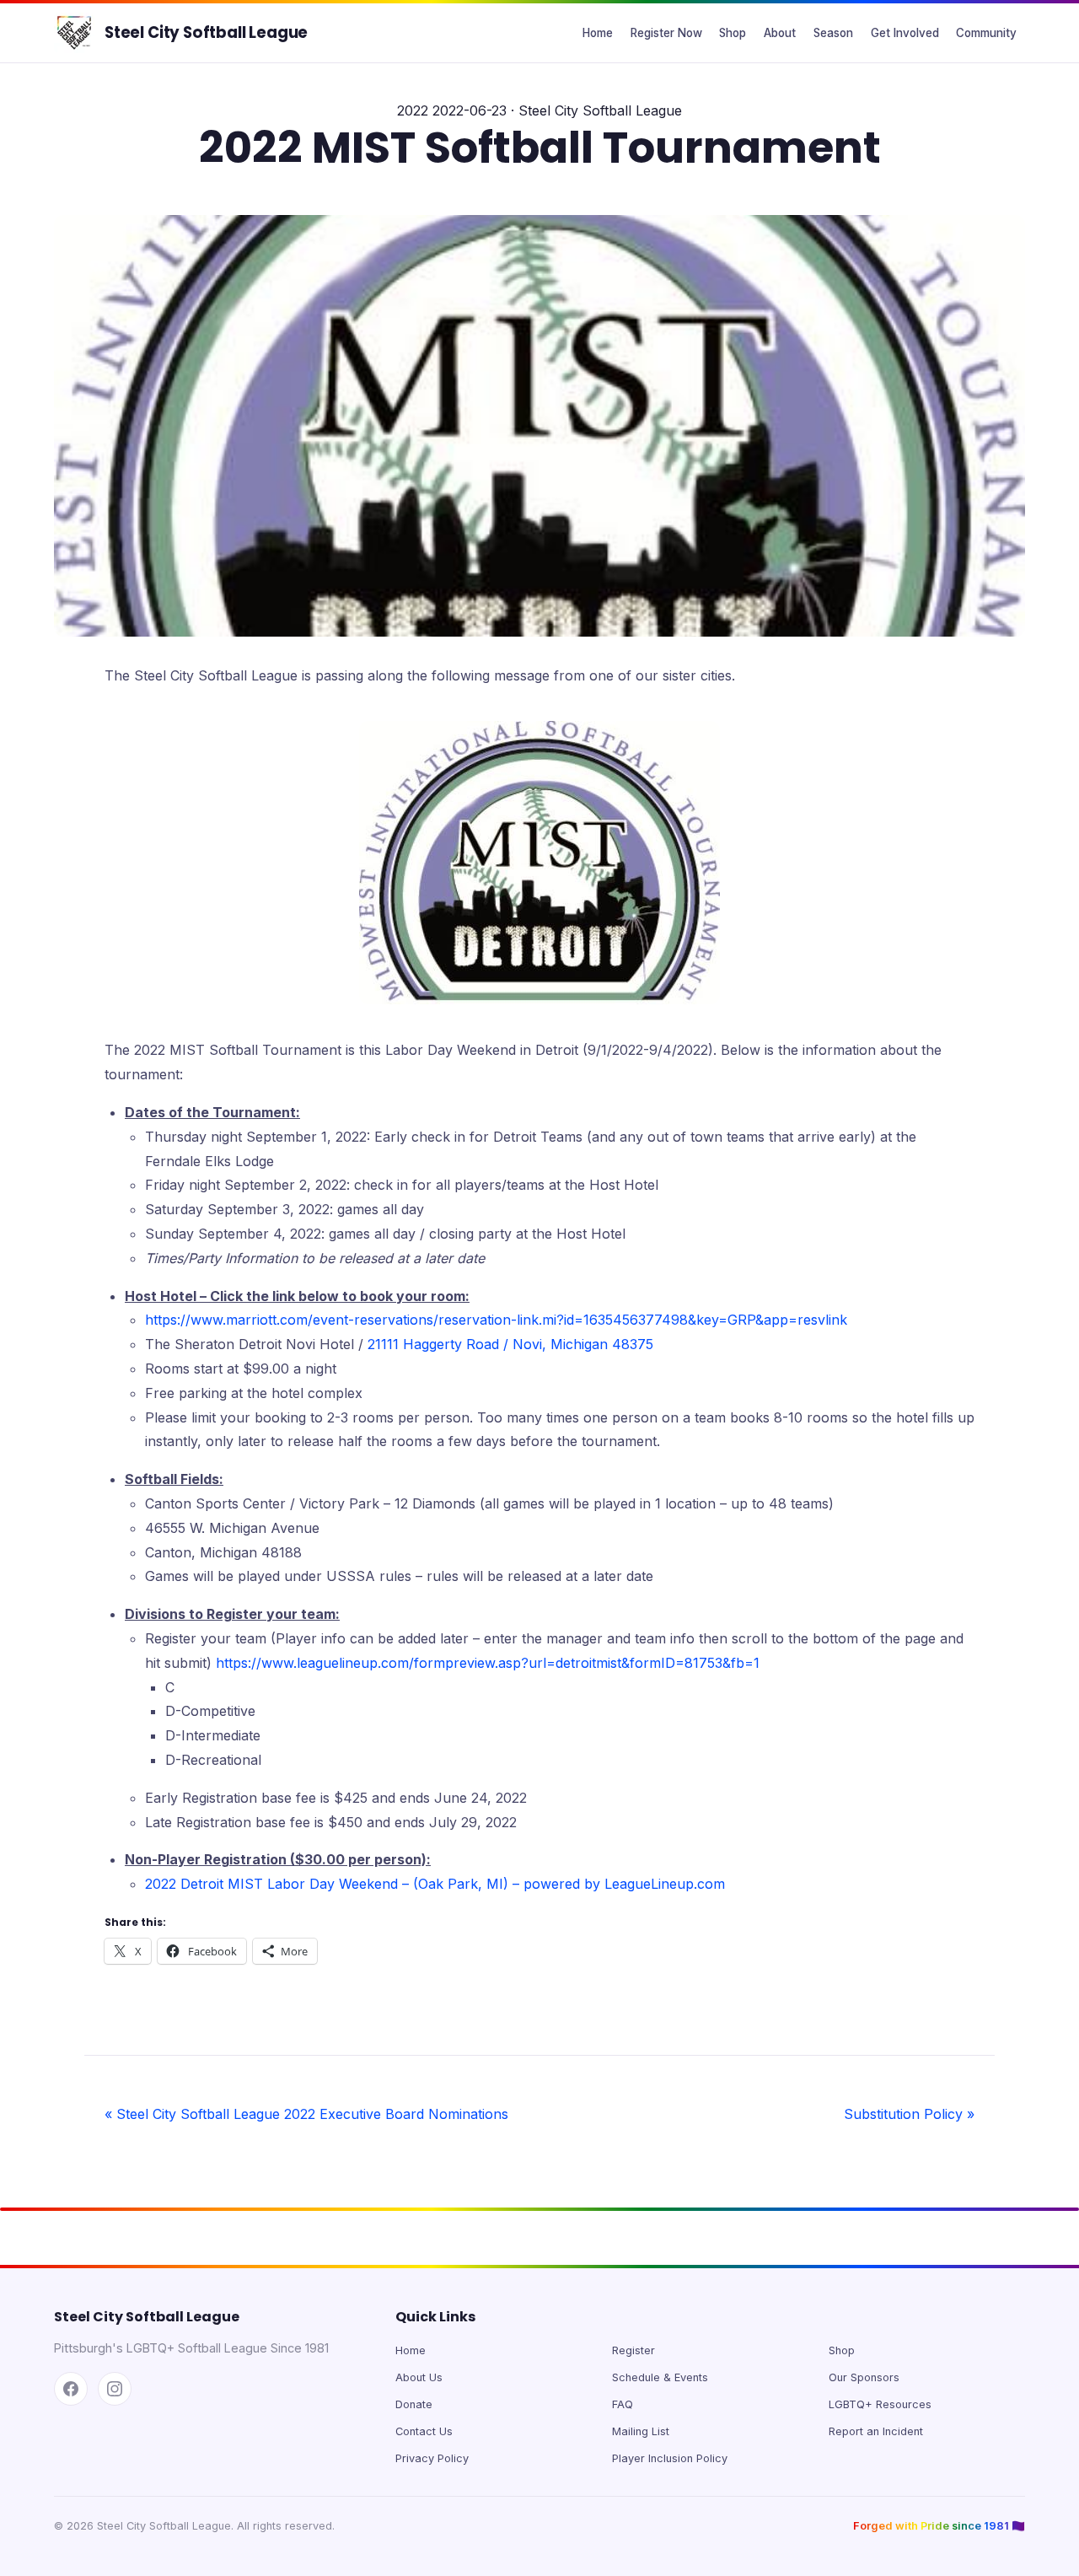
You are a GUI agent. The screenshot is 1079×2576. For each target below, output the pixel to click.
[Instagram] (115, 2389)
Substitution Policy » (909, 2114)
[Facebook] (71, 2389)
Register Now (666, 33)
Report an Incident (876, 2431)
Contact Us (424, 2431)
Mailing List (641, 2431)
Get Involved (905, 33)
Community (986, 33)
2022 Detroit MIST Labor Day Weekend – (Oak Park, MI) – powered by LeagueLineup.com (435, 1884)
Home (598, 33)
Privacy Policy (432, 2458)
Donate (414, 2404)
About (780, 33)
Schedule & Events (660, 2377)
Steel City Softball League (206, 32)
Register (633, 2350)
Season (833, 33)
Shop (733, 33)
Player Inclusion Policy (670, 2458)
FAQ (623, 2404)
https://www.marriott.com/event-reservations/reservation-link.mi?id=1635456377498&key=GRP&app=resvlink (496, 1320)
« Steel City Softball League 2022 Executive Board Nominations (306, 2114)
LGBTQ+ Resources (880, 2404)
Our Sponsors (864, 2377)
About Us (419, 2377)
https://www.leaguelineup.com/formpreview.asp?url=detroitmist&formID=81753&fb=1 (488, 1663)
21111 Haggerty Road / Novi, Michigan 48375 (510, 1344)
